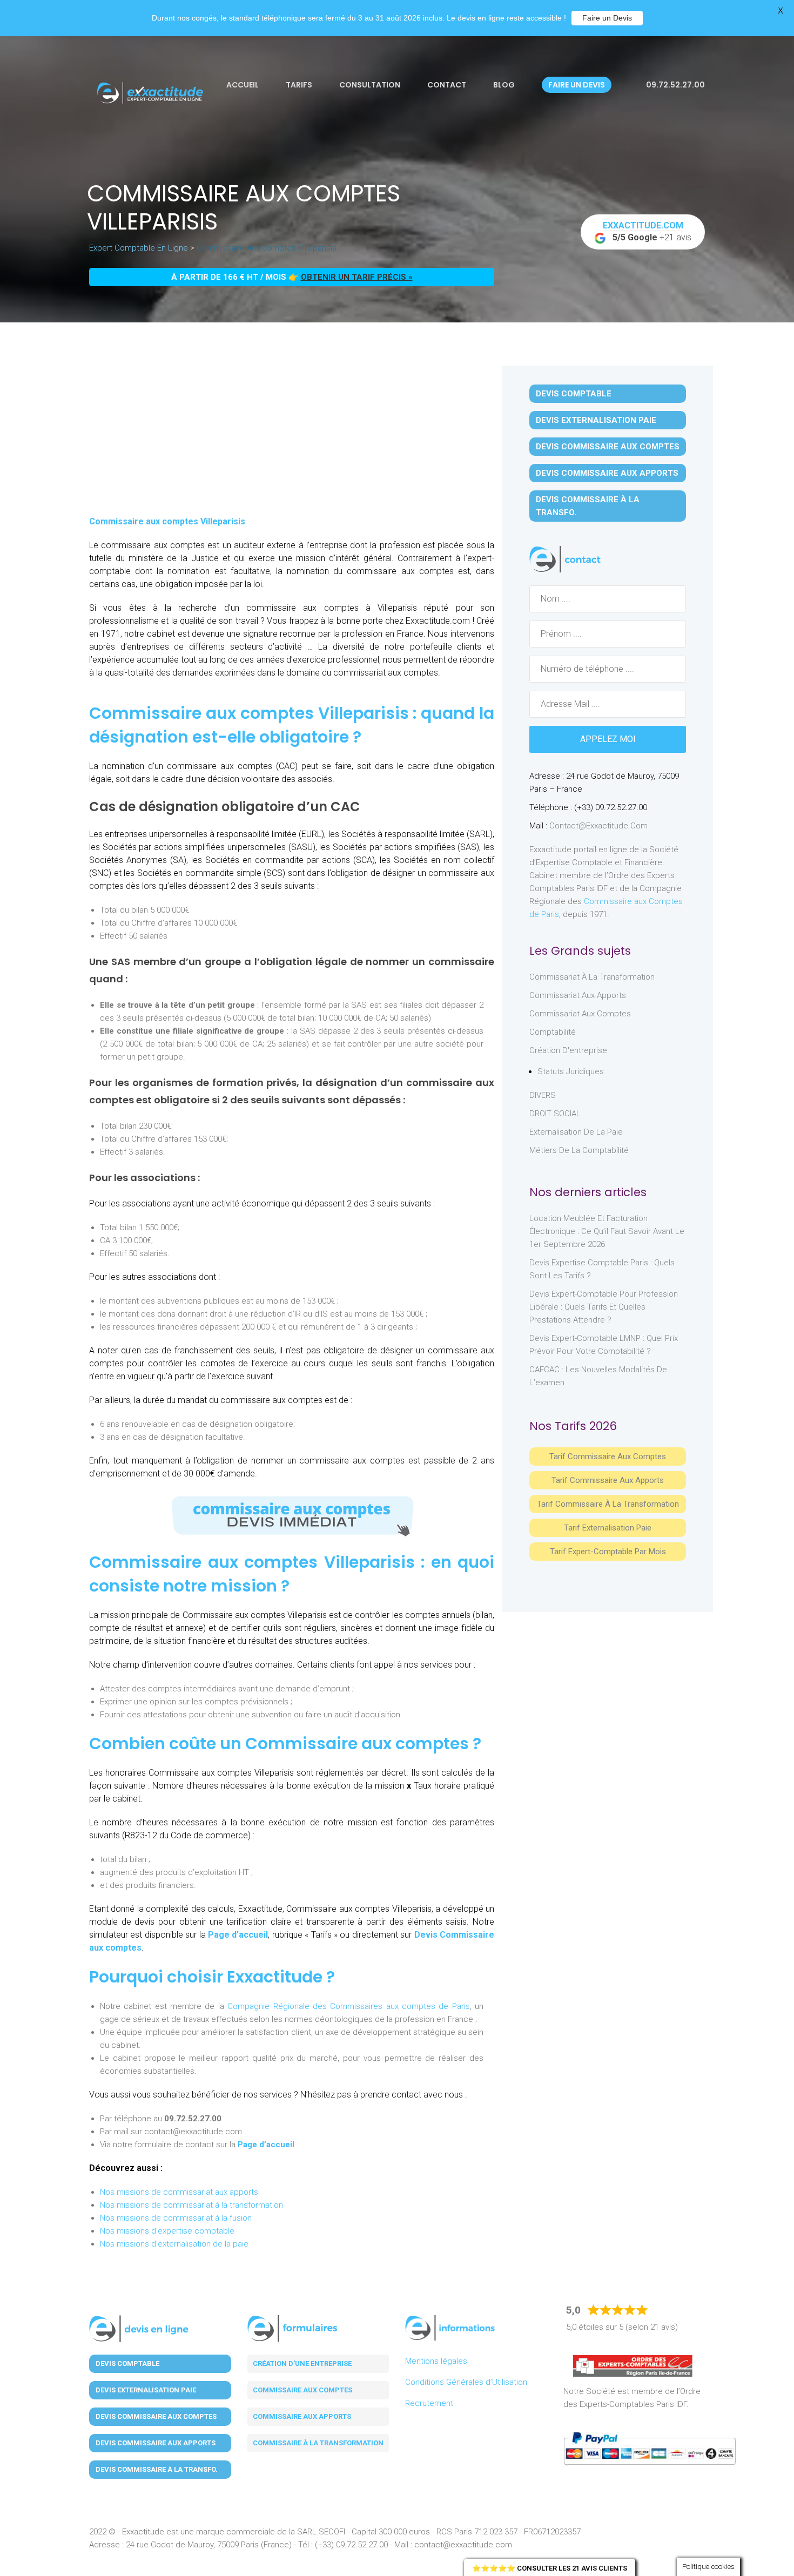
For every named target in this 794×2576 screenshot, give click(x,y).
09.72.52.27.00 (675, 85)
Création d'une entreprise (302, 2363)
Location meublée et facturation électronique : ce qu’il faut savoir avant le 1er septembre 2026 (607, 1231)
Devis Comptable (574, 394)
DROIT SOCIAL (555, 1114)
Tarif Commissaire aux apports (608, 1480)
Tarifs (299, 85)
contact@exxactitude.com (598, 826)
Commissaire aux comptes (302, 2390)
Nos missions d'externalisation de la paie (174, 2244)
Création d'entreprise (568, 1050)
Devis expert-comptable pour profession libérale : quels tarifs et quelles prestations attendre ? (604, 1307)
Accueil (243, 85)
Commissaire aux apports (302, 2416)
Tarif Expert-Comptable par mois (608, 1552)
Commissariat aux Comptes (580, 1014)
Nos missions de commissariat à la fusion (176, 2218)
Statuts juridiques (571, 1071)
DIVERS (543, 1095)
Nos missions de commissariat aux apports (179, 2192)
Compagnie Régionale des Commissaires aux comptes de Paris (349, 2006)
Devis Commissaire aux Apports (607, 473)
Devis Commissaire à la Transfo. (588, 506)
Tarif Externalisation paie (608, 1528)
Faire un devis (577, 85)
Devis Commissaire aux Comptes (608, 447)
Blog (504, 85)
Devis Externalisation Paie (596, 420)
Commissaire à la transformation (318, 2443)
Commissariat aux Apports (578, 995)
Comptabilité (553, 1032)
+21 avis (647, 231)
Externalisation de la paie (576, 1132)
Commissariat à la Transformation (592, 977)
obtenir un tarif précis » (357, 277)
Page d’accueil (238, 1935)
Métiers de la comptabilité (579, 1150)
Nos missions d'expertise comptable (167, 2231)
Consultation (370, 85)
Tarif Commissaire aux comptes (608, 1456)
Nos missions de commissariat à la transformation (191, 2205)
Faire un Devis (607, 18)
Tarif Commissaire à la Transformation (608, 1504)
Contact (447, 85)
